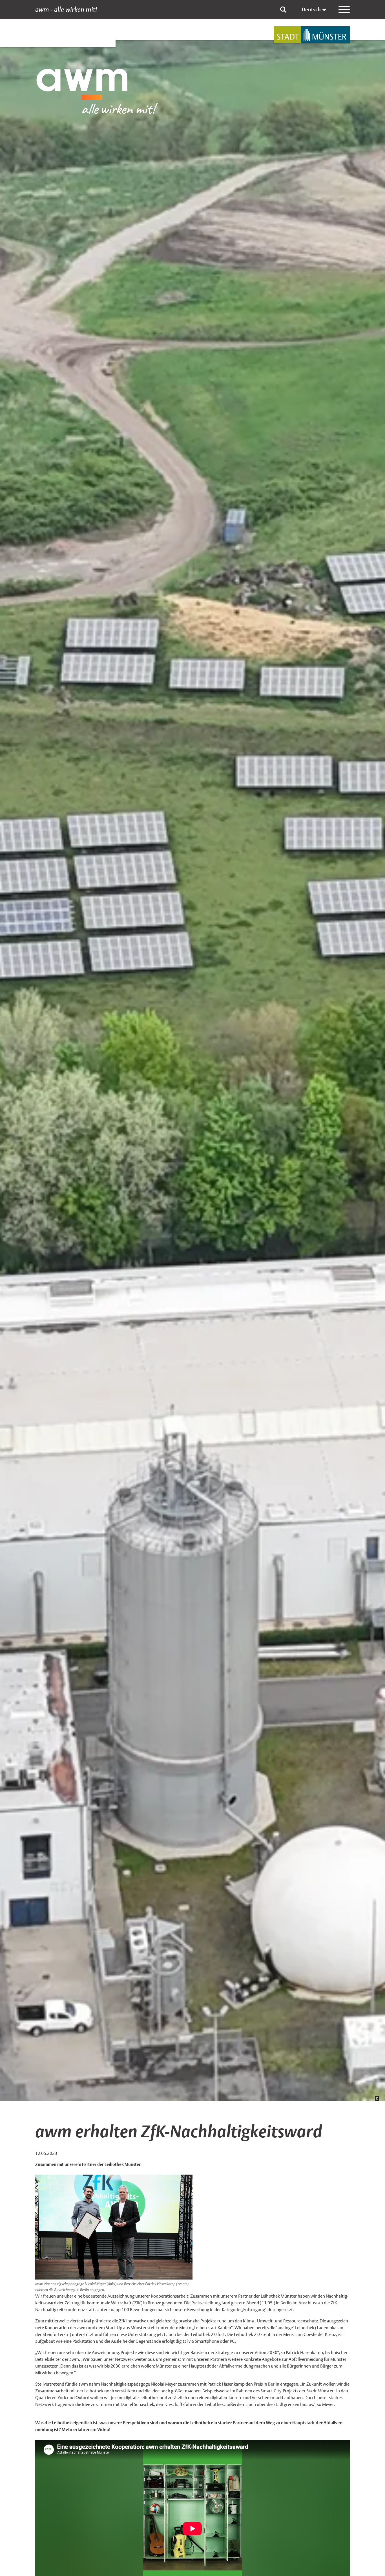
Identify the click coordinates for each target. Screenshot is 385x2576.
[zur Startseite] (312, 35)
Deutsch (311, 9)
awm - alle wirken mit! (66, 10)
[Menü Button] (344, 10)
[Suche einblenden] (283, 10)
